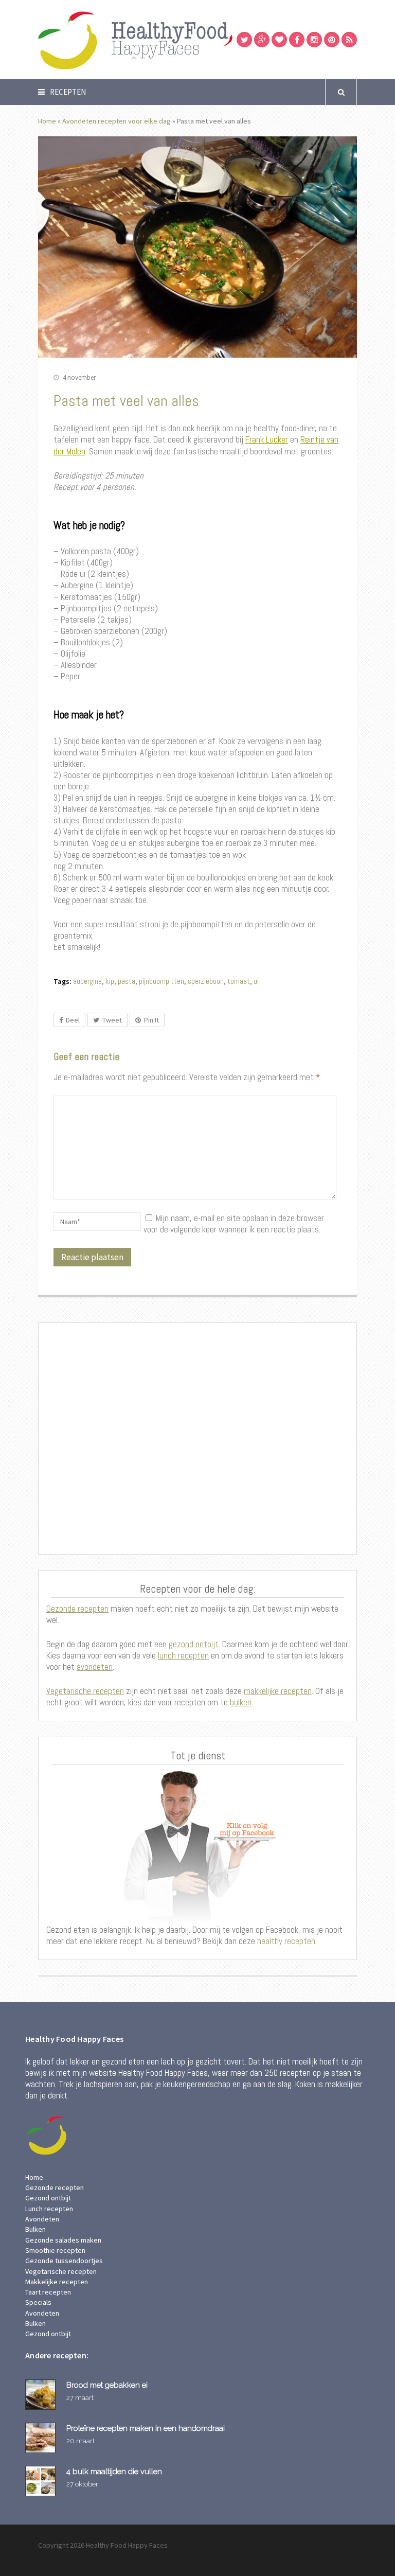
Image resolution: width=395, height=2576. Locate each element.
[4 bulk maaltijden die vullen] (42, 2481)
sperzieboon (206, 981)
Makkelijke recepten (57, 2282)
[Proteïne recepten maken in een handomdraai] (42, 2438)
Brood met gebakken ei (107, 2385)
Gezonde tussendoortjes (64, 2261)
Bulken (35, 2229)
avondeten (95, 1667)
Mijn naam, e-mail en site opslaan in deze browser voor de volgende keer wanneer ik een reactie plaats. (234, 1224)
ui (256, 981)
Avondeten (42, 2219)
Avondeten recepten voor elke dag (116, 121)
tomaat (239, 981)
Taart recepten (48, 2292)
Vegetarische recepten (85, 1691)
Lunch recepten (49, 2209)
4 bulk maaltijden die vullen (114, 2471)
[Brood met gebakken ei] (42, 2395)
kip (110, 981)
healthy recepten (285, 1941)
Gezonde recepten (77, 1609)
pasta (127, 981)
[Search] (341, 92)
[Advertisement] (197, 1438)
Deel (73, 1020)
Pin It (151, 1020)
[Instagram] (314, 40)
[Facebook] (297, 40)
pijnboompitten (161, 981)
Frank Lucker (267, 439)
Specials (38, 2302)
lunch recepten (183, 1655)
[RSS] (349, 40)
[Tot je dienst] (197, 1847)
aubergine (87, 981)
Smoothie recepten (55, 2250)
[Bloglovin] (279, 40)
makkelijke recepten (278, 1691)
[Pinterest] (332, 40)
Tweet (112, 1020)
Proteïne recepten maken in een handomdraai (146, 2428)
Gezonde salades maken (63, 2240)
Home (47, 121)
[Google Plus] (262, 40)
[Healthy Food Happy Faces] (179, 39)
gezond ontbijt (194, 1644)
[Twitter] (244, 40)
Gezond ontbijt (48, 2198)
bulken (241, 1702)
